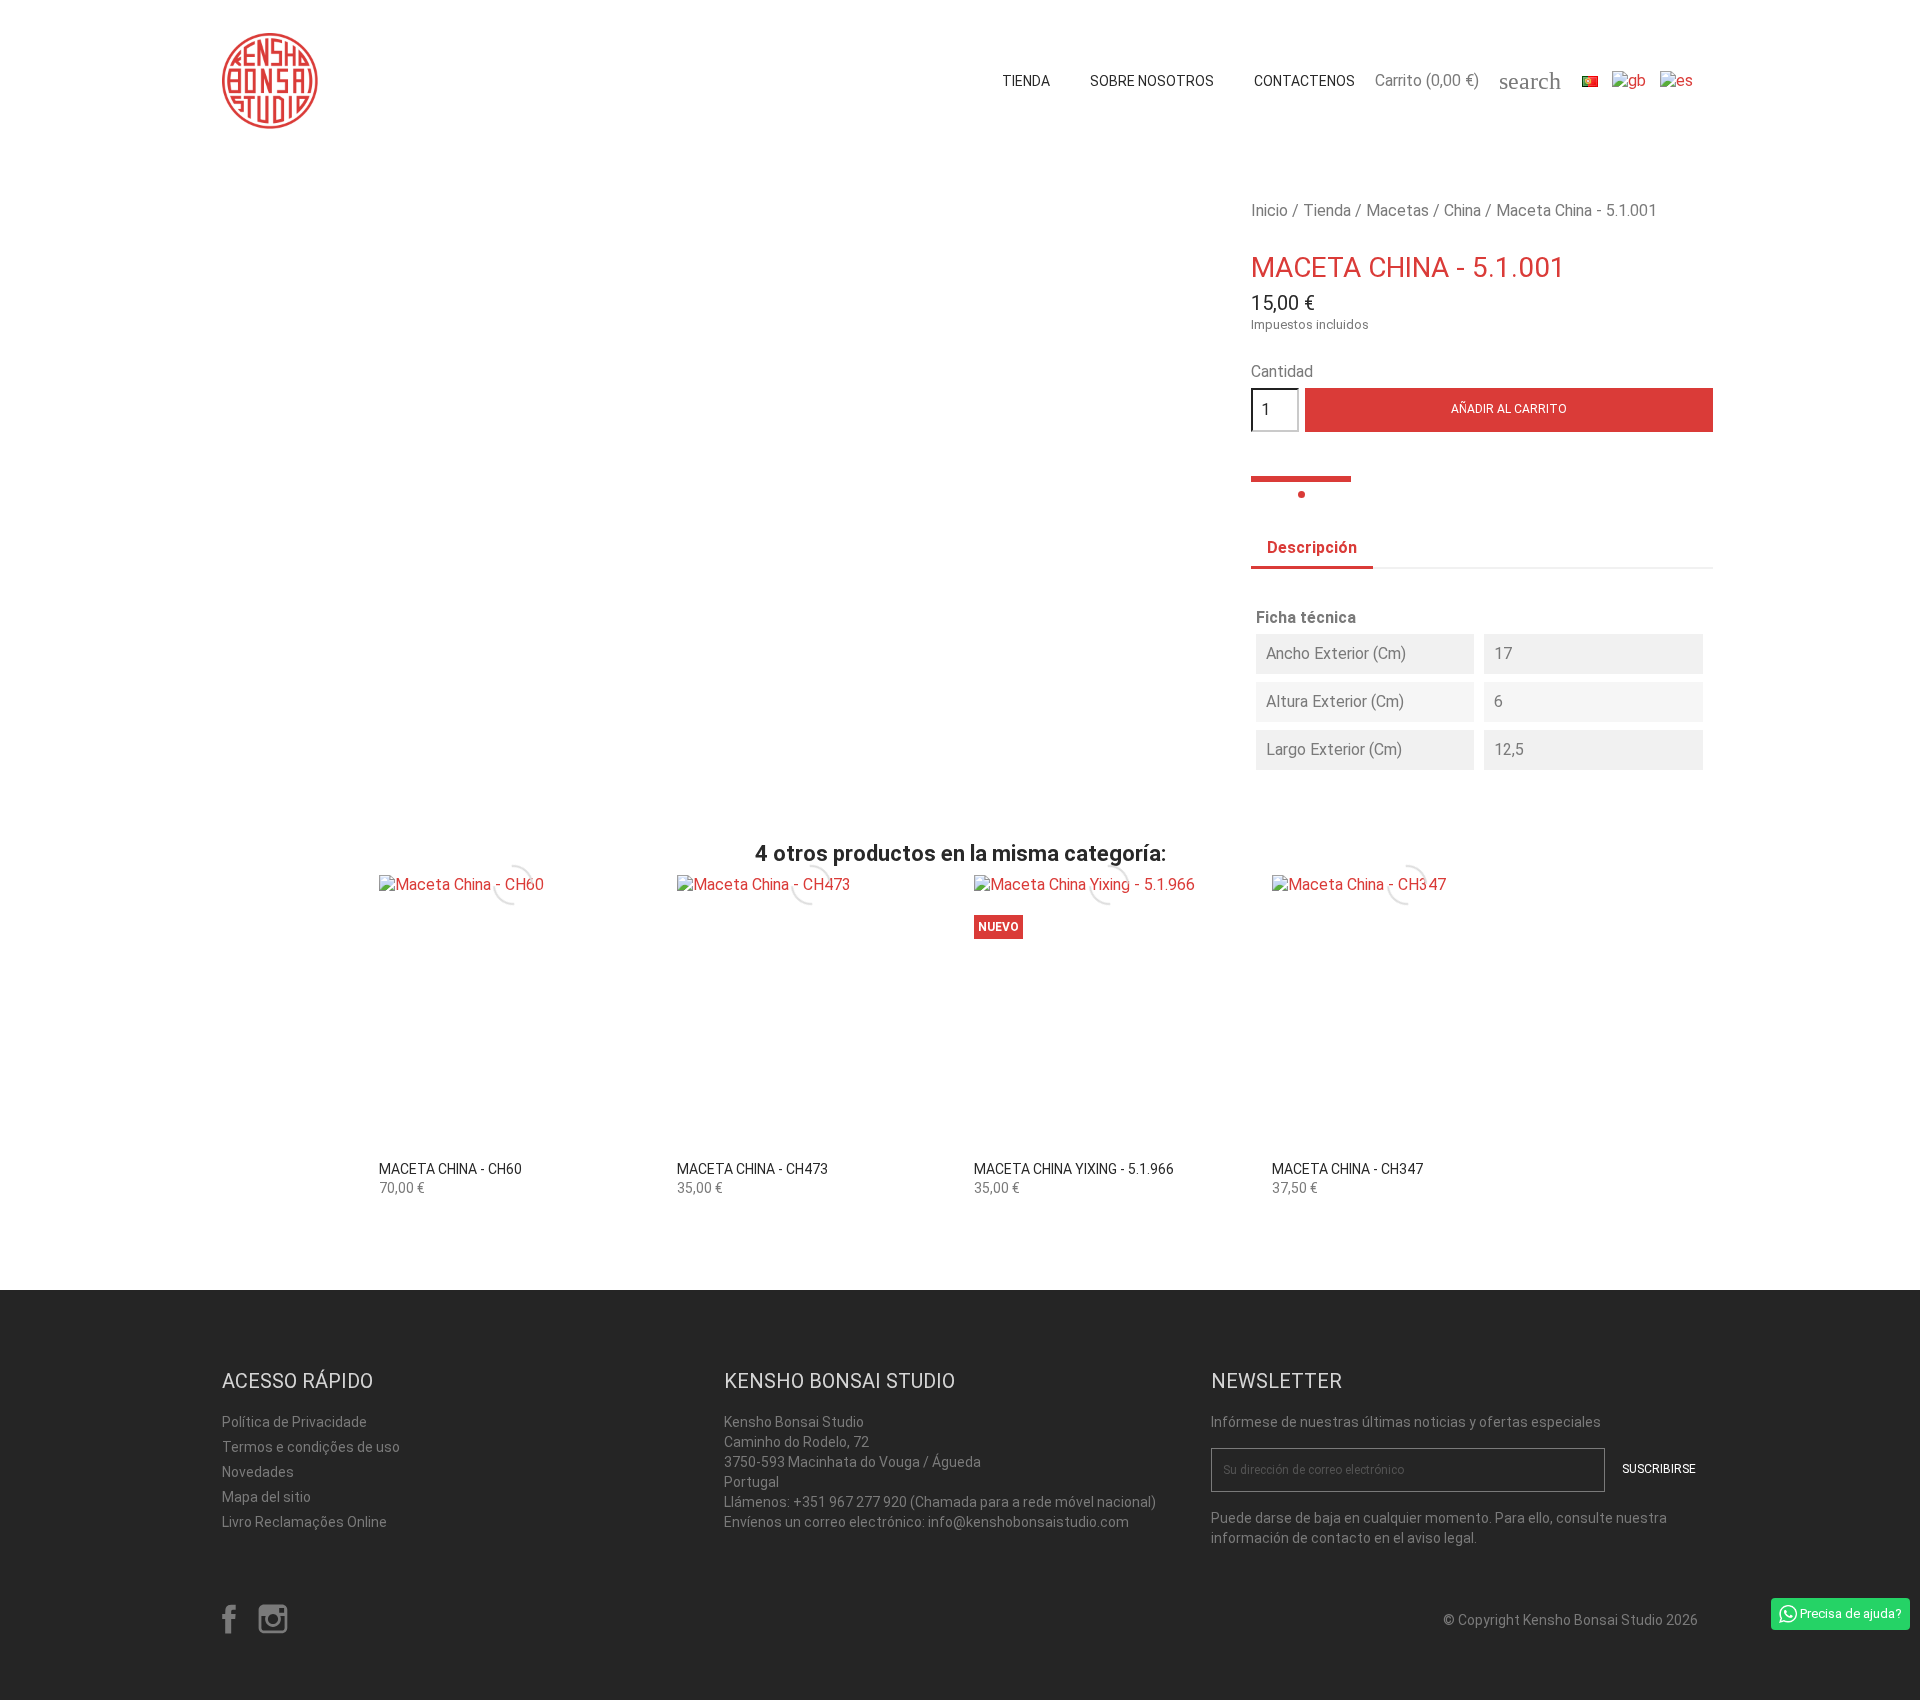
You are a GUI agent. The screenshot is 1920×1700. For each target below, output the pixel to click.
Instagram (273, 1619)
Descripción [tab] (1312, 547)
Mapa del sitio (266, 1497)
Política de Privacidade (294, 1422)
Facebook (229, 1619)
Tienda (1026, 81)
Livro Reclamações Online (304, 1522)
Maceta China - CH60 (450, 1169)
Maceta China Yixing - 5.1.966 (1074, 1169)
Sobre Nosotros (1152, 81)
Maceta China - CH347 (1347, 1169)
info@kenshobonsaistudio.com (1028, 1522)
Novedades (258, 1472)
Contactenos (1304, 81)
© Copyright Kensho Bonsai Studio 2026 (1570, 1620)
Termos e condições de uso (311, 1447)
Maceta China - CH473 (752, 1169)
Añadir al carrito (1509, 409)
